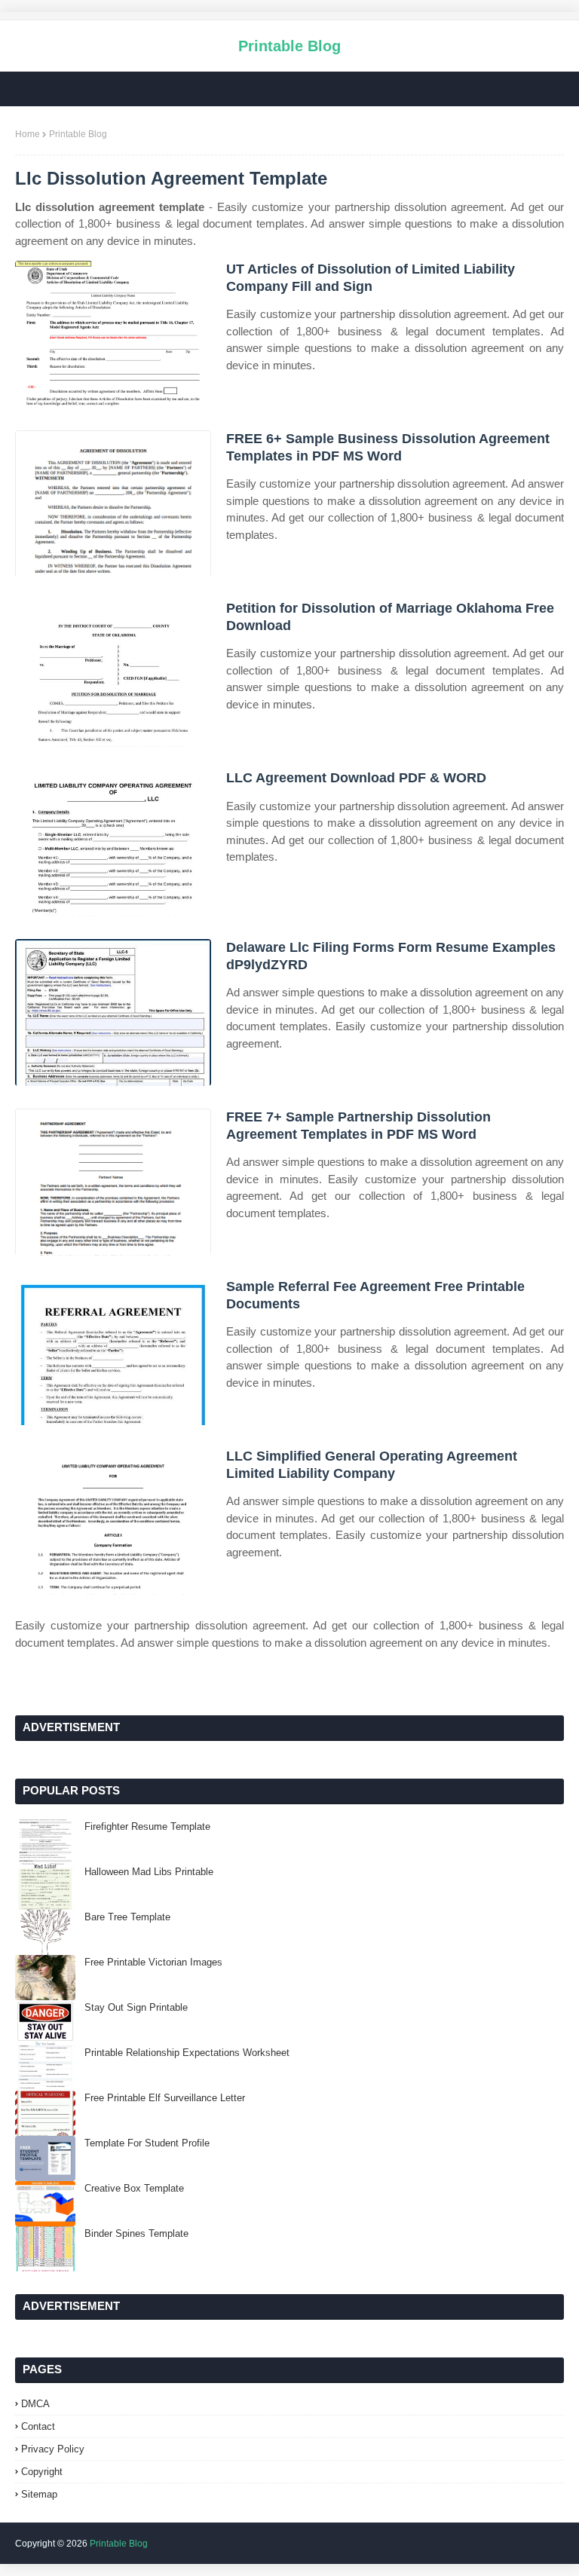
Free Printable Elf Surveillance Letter (165, 2098)
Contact (38, 2426)
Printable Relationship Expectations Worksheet (187, 2053)
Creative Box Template (134, 2188)
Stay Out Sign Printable (136, 2007)
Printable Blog (289, 46)
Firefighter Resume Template (147, 1826)
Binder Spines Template (136, 2233)
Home (28, 134)
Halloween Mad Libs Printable (149, 1872)
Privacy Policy (53, 2449)
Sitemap (39, 2494)
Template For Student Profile (147, 2143)
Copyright (42, 2472)
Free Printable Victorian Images (153, 1962)
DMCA (35, 2404)
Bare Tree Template (127, 1917)
